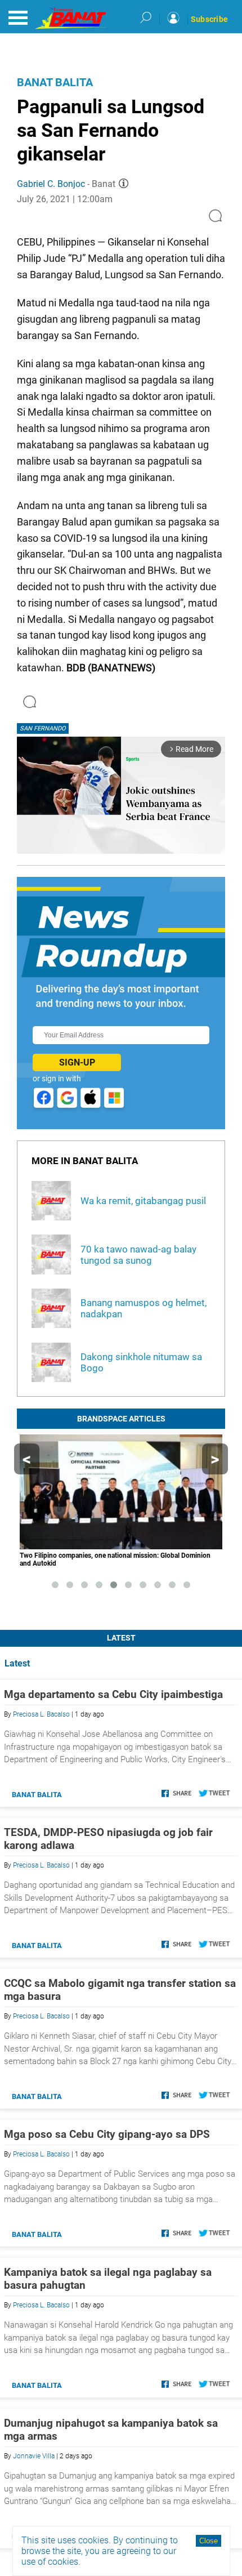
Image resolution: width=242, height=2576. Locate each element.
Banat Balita (55, 82)
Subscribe (209, 19)
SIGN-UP (77, 1062)
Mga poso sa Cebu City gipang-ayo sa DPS (107, 2134)
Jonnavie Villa (34, 2456)
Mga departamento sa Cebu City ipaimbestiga (113, 1694)
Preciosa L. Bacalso (41, 1714)
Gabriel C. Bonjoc (51, 184)
